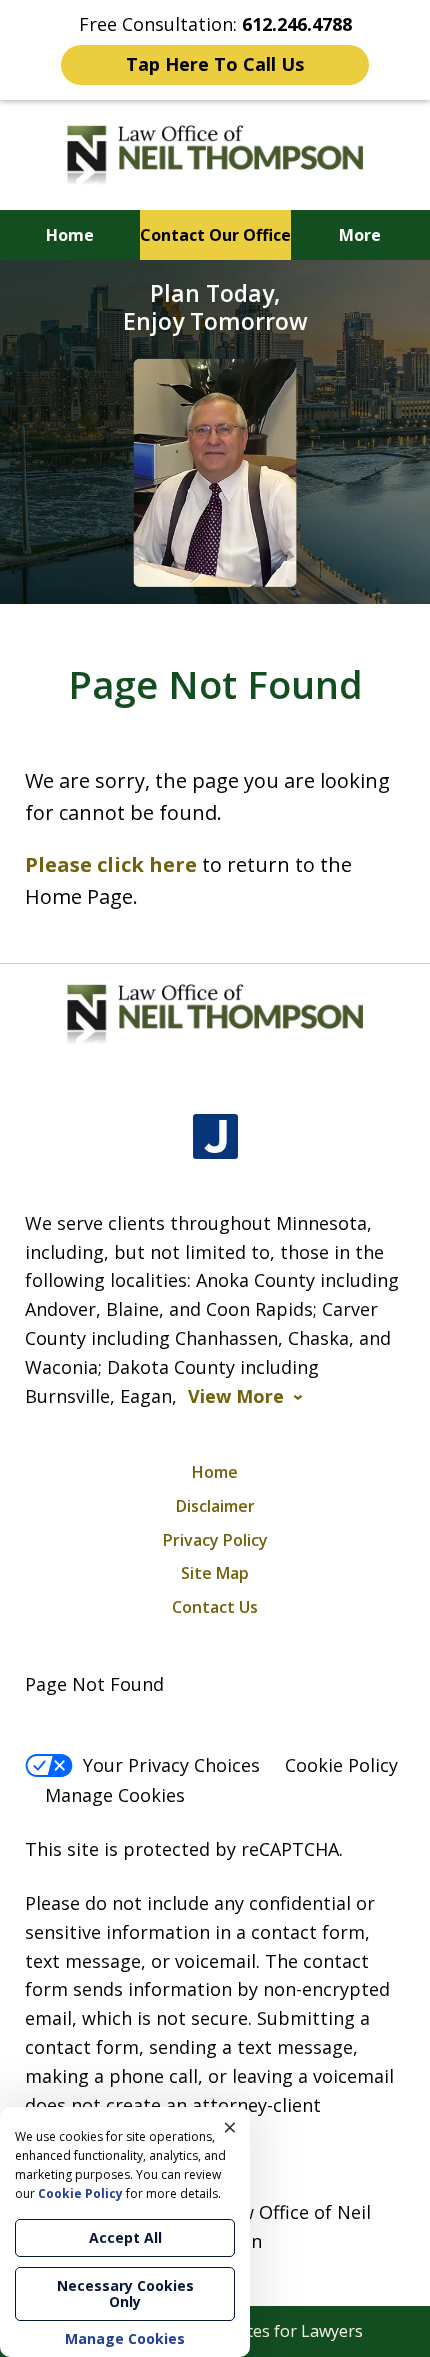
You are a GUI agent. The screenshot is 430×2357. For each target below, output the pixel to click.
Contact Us (215, 1607)
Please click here (111, 864)
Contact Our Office (215, 235)
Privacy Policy (215, 1540)
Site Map (215, 1573)
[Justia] (215, 1136)
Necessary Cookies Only (125, 2293)
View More (236, 1396)
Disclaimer (215, 1506)
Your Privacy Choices (171, 1765)
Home (70, 235)
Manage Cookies (115, 1795)
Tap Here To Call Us (215, 64)
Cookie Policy (341, 1765)
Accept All (125, 2237)
